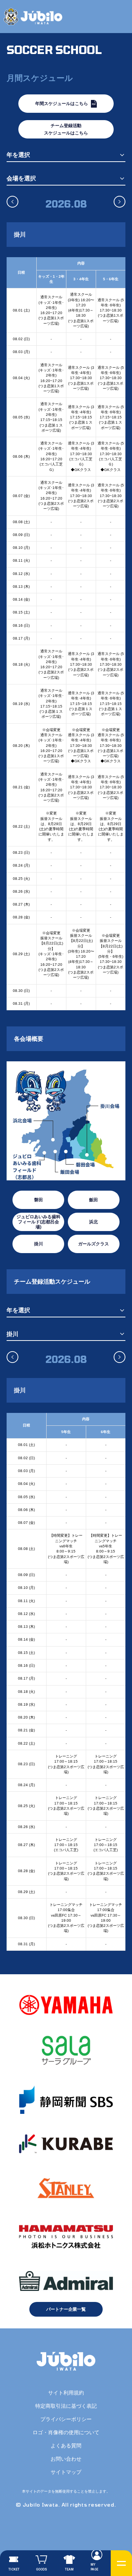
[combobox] (66, 155)
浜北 (93, 1222)
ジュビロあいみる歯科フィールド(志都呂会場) (38, 1222)
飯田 (93, 1200)
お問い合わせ (66, 2459)
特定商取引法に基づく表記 (66, 2406)
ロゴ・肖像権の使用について (66, 2432)
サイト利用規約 (66, 2393)
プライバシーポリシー (66, 2419)
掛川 (38, 1244)
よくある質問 (66, 2446)
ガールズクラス (93, 1244)
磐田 (38, 1200)
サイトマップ (66, 2472)
